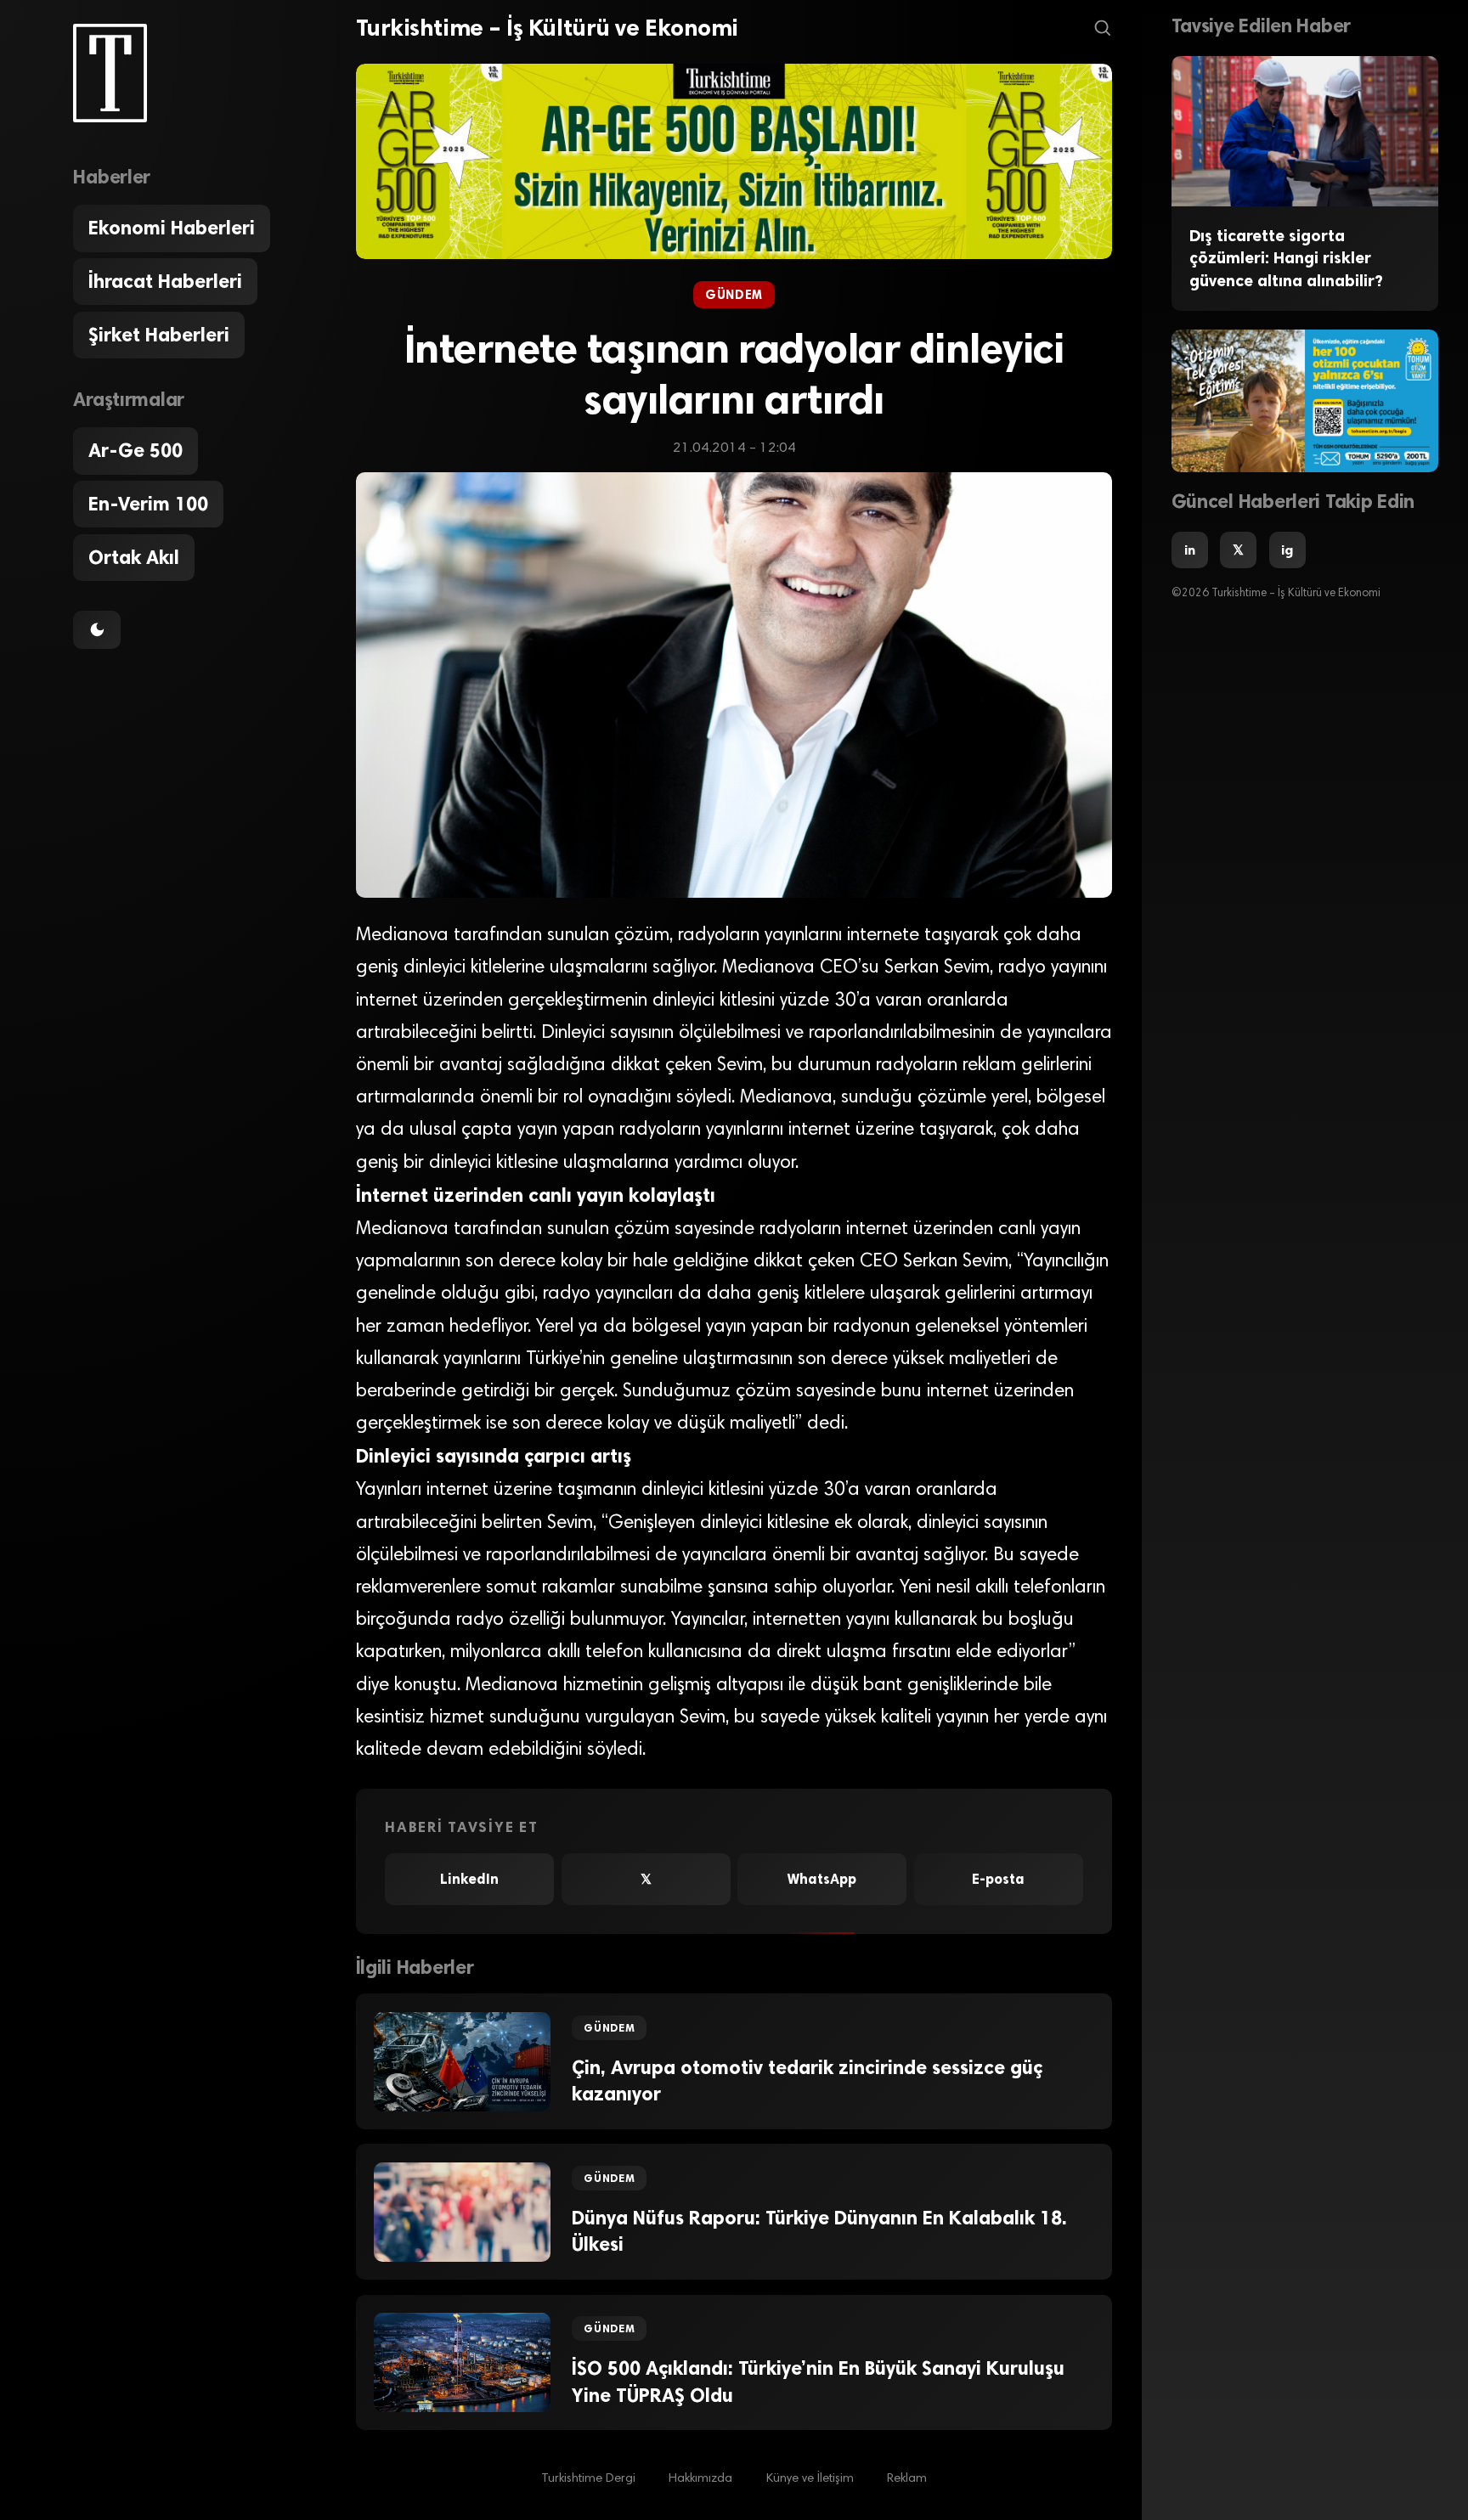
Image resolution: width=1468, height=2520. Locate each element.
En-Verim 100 (148, 504)
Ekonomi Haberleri (172, 228)
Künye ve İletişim (810, 2479)
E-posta (998, 1879)
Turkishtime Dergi (588, 2479)
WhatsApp (822, 1879)
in (1190, 550)
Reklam (907, 2479)
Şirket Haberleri (159, 335)
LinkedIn (469, 1879)
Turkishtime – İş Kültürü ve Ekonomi (547, 28)
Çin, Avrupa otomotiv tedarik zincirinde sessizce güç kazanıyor (807, 2081)
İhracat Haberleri (165, 282)
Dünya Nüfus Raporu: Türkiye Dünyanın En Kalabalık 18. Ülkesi (819, 2231)
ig (1287, 550)
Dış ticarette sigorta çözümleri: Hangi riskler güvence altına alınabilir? (1286, 258)
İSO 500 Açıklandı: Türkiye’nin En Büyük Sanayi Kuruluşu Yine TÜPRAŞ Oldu (818, 2382)
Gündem (734, 295)
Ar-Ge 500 (136, 451)
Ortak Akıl (134, 558)
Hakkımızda (700, 2479)
